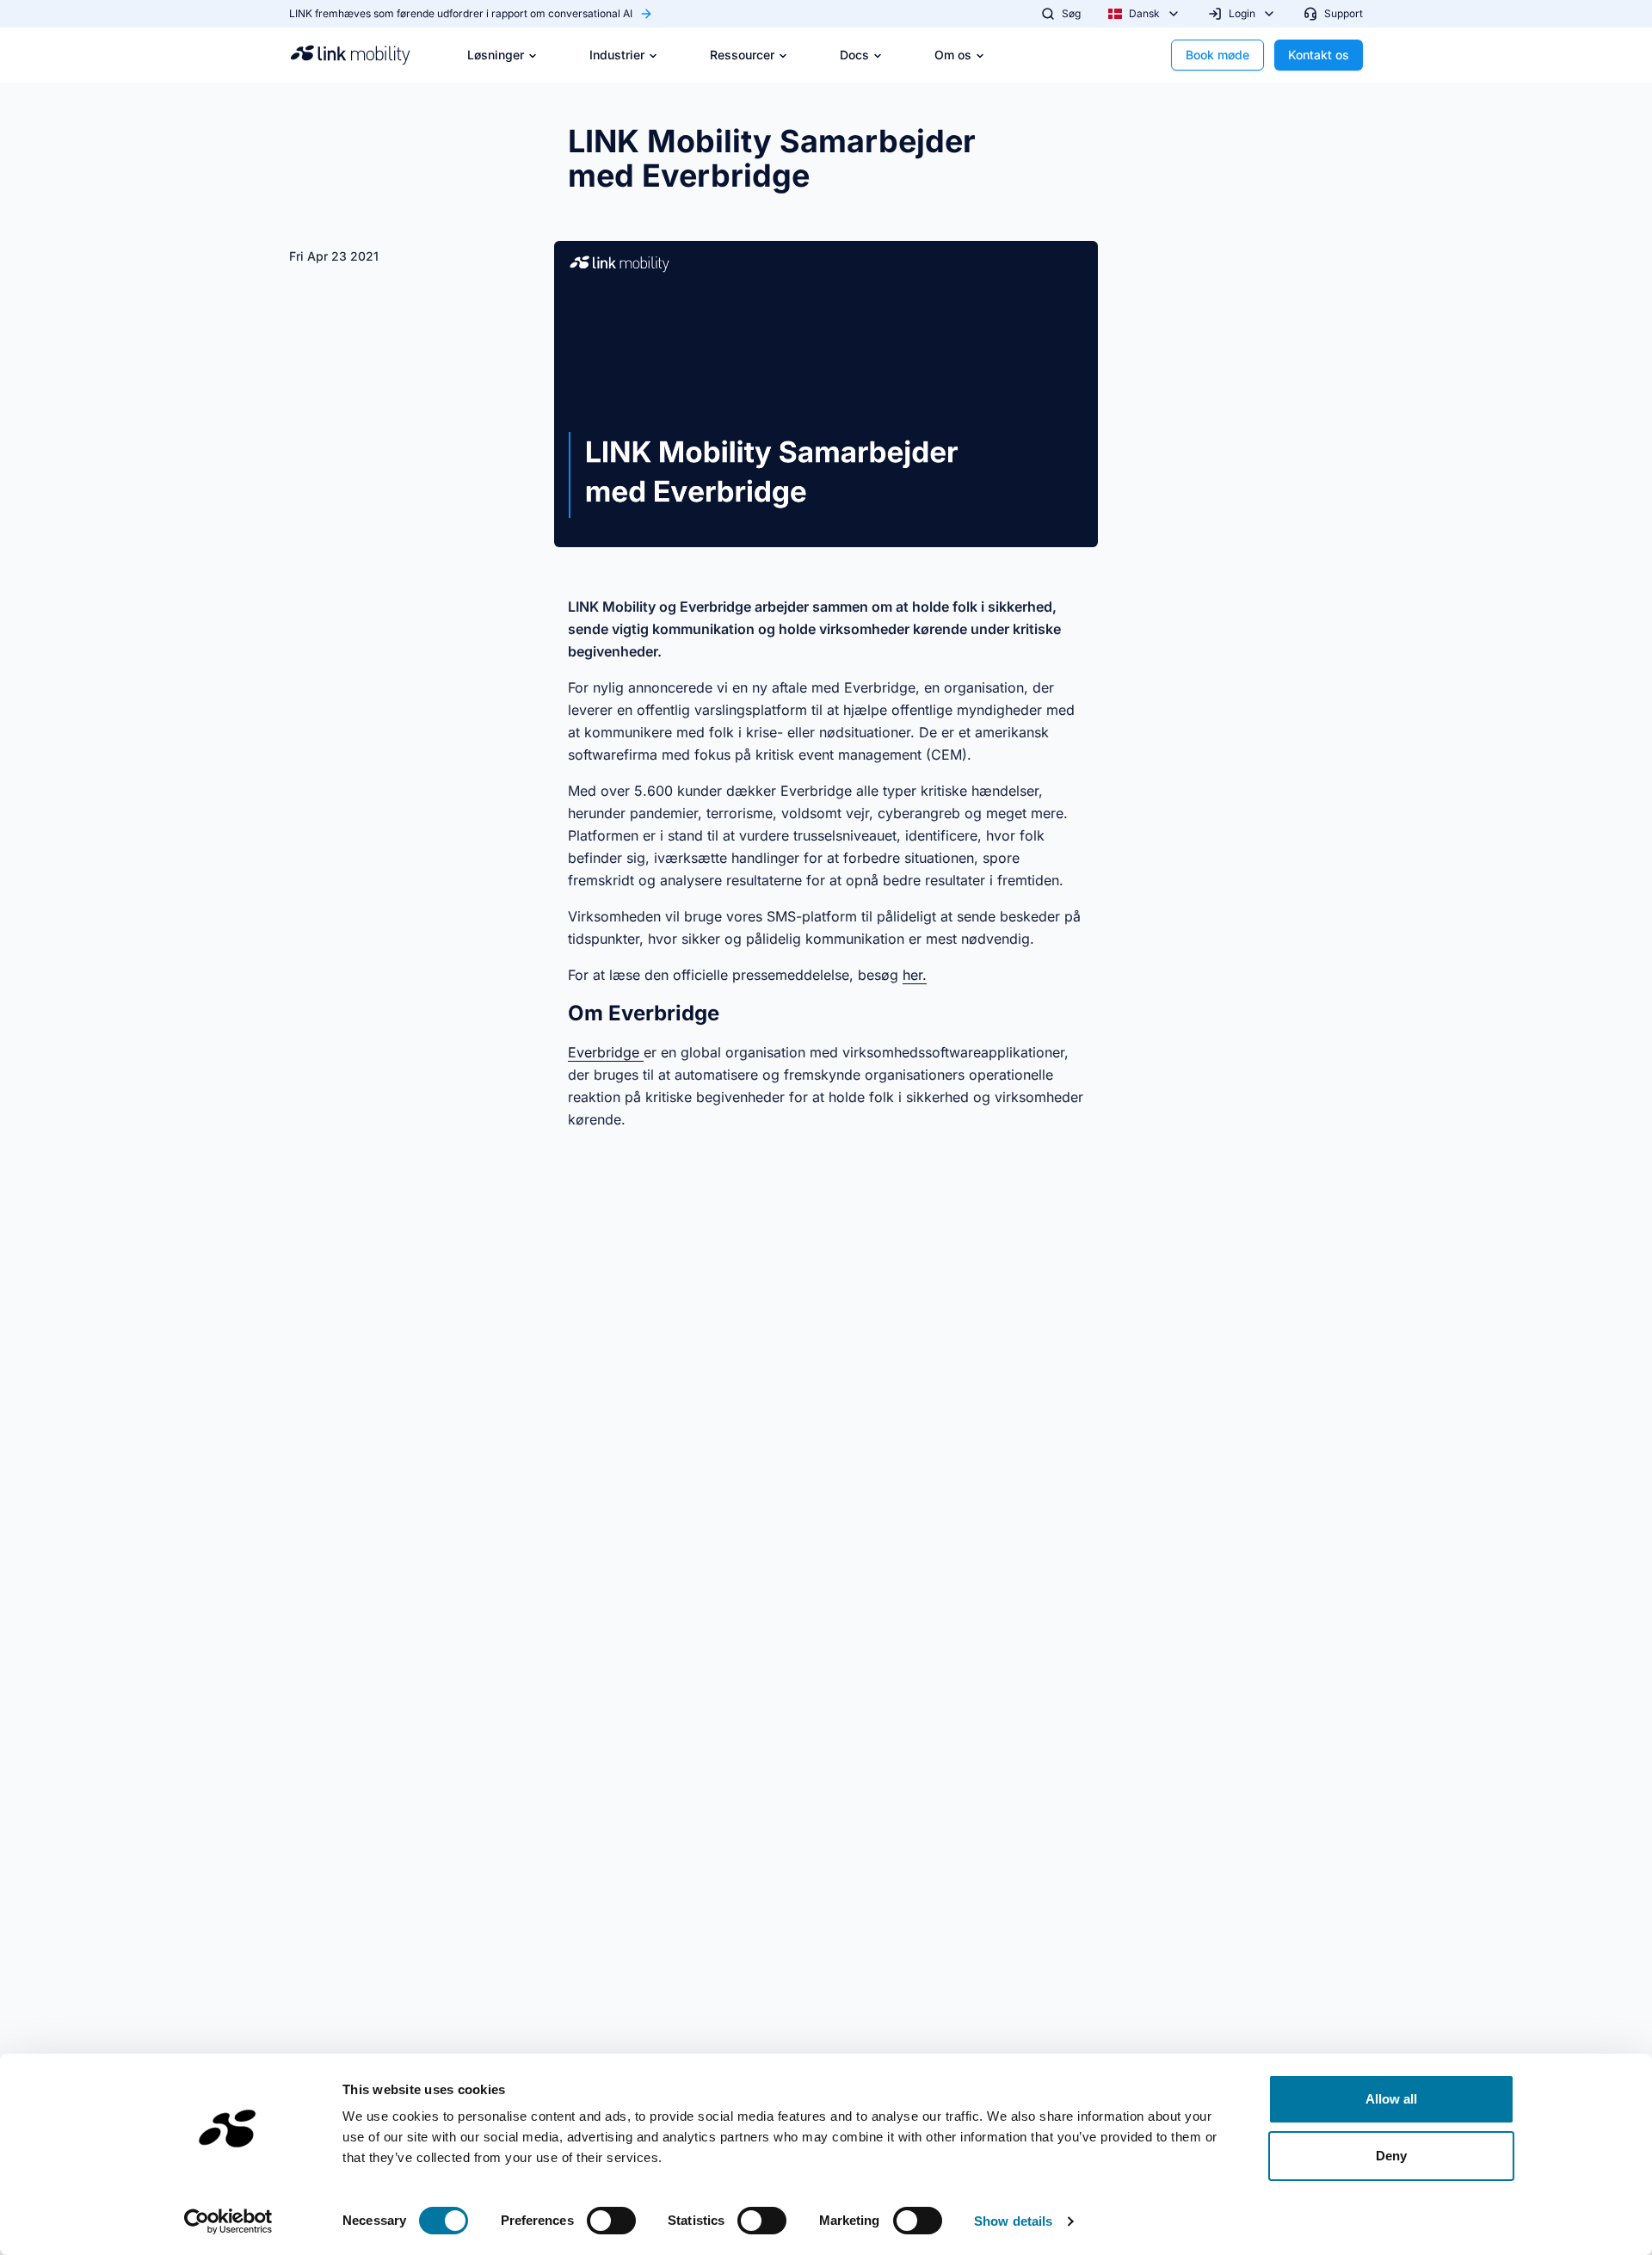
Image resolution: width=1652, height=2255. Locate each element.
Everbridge (606, 1052)
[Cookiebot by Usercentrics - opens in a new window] (228, 2221)
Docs (854, 55)
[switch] (611, 2221)
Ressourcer (742, 55)
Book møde (1217, 55)
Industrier (617, 55)
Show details (1013, 2221)
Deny (1391, 2156)
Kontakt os (1319, 55)
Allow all (1392, 2099)
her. (915, 975)
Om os (953, 55)
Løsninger (496, 55)
